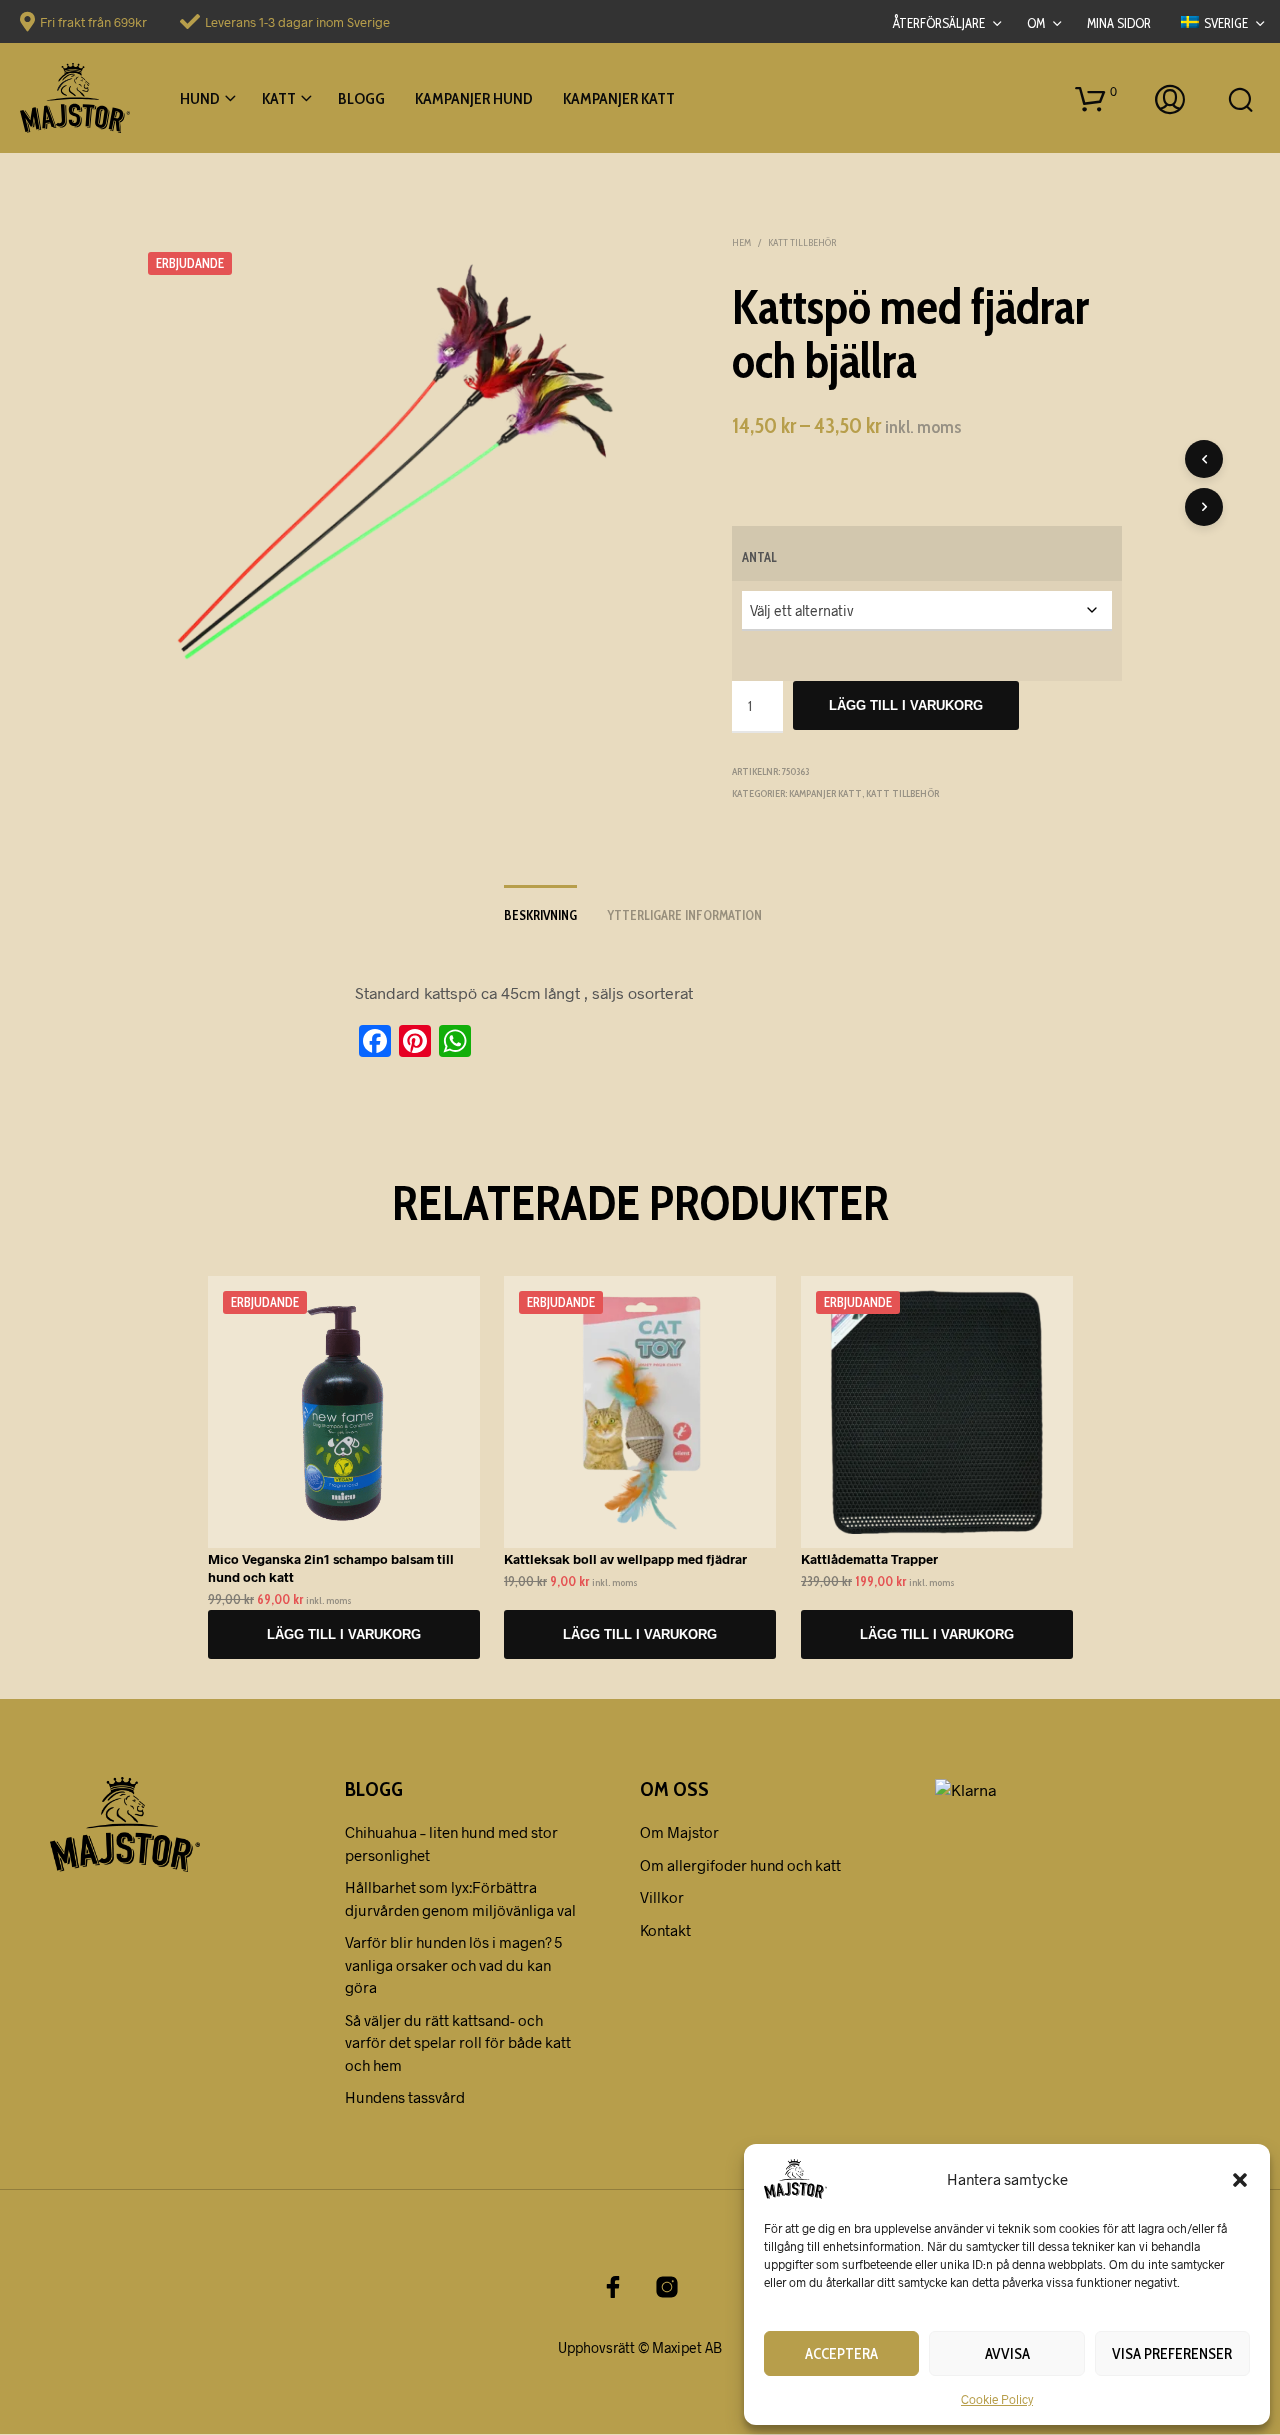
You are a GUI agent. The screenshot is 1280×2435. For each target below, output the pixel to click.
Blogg (361, 98)
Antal (759, 557)
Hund (200, 98)
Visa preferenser (1172, 2354)
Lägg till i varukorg (906, 705)
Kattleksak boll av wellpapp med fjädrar (625, 1558)
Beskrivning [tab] (540, 915)
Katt (279, 98)
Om (1036, 23)
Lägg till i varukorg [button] (343, 1633)
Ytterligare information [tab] (684, 915)
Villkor (662, 1897)
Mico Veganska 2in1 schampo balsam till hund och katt (331, 1567)
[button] (1240, 2179)
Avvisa (1007, 2354)
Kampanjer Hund (474, 98)
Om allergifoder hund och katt (740, 1865)
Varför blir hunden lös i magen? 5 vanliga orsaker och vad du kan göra (453, 1964)
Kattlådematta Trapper (869, 1558)
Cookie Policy (997, 2399)
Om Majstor (679, 1832)
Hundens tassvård (405, 2097)
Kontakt (665, 1930)
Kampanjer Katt (619, 98)
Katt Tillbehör (802, 242)
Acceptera (841, 2354)
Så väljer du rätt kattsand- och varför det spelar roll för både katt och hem (458, 2042)
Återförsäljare (939, 23)
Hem (741, 242)
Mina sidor (1119, 23)
